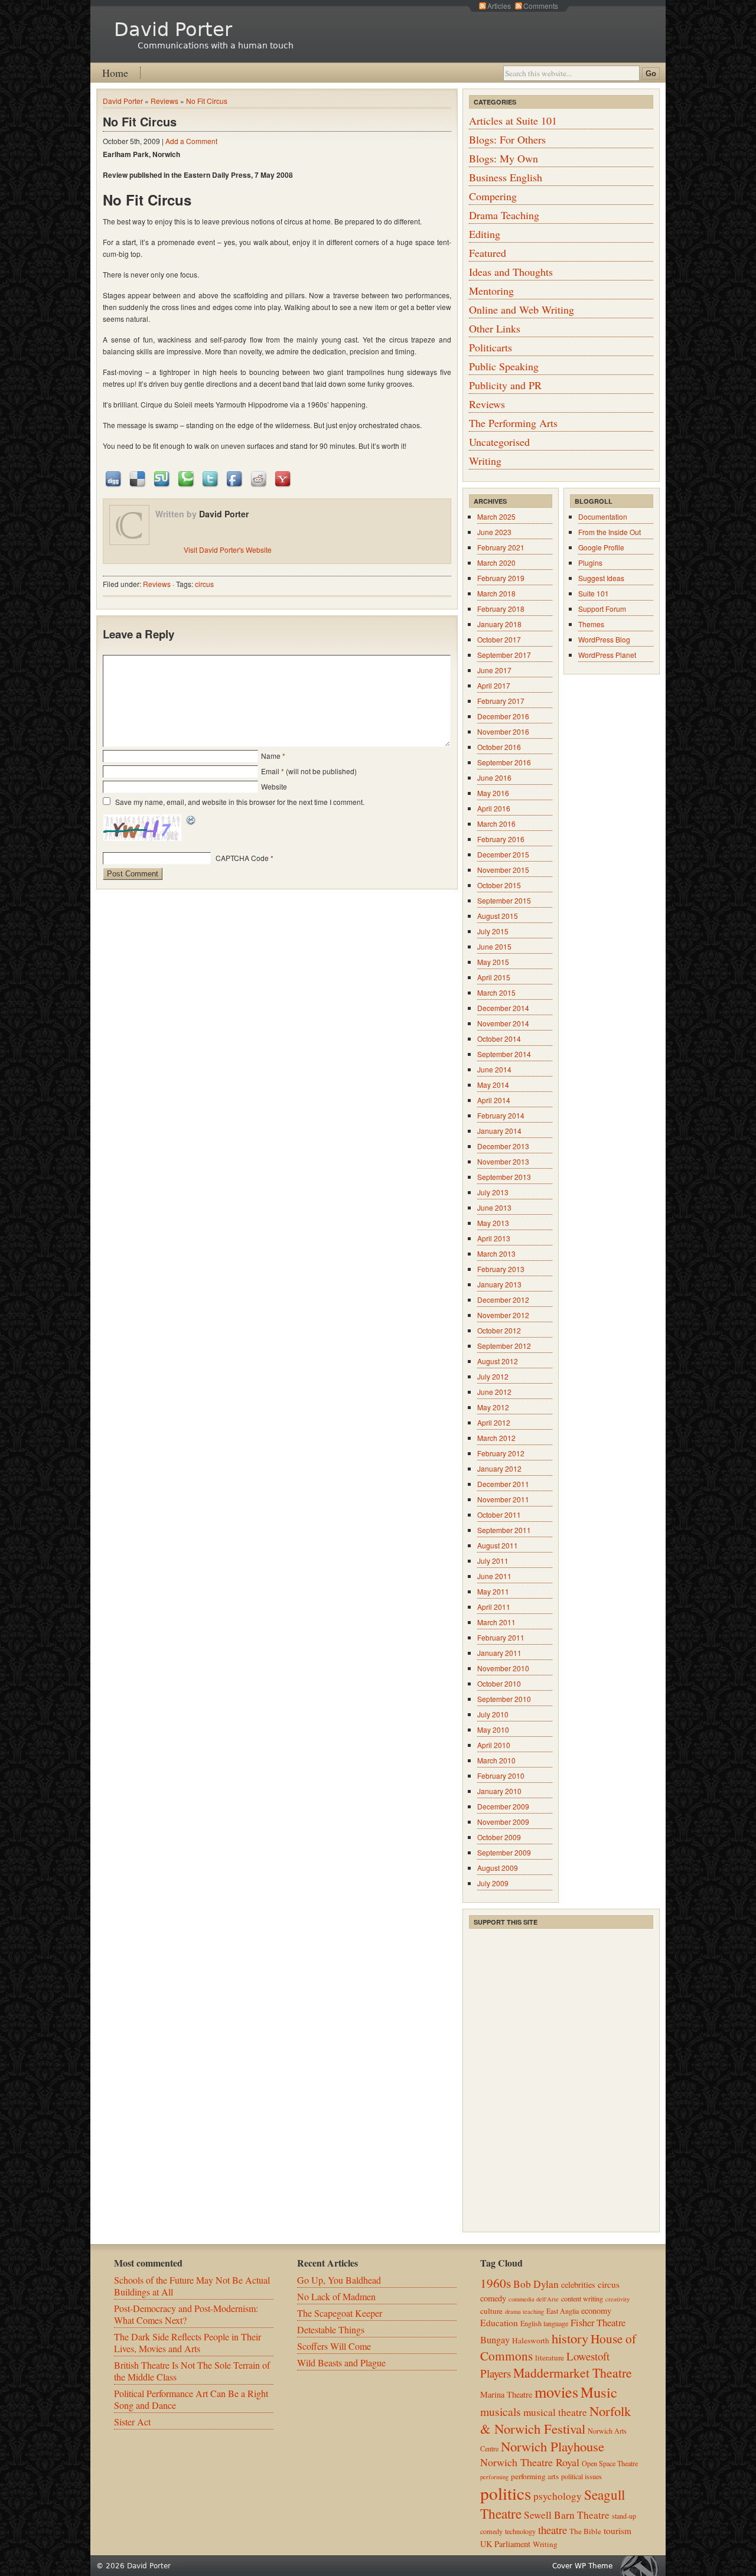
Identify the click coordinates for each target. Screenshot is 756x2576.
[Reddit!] (259, 478)
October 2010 (499, 1683)
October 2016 (499, 747)
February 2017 (501, 701)
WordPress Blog (604, 639)
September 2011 (504, 1530)
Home (115, 73)
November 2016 (503, 731)
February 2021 (501, 547)
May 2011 (493, 1591)
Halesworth (531, 2340)
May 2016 (493, 793)
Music (599, 2392)
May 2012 (493, 1407)
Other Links (495, 328)
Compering (493, 196)
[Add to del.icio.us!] (138, 478)
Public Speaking (504, 366)
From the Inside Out (610, 532)
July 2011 (493, 1561)
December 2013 (503, 1146)
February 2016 (501, 839)
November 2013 (503, 1161)
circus (204, 584)
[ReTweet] (211, 478)
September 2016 (504, 762)
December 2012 (503, 1300)
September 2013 (504, 1177)
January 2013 (499, 1284)
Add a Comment (191, 141)
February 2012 (501, 1453)
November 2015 (503, 870)
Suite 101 (594, 593)
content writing (582, 2298)
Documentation (603, 516)
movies (556, 2391)
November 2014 (503, 1023)
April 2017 (494, 685)
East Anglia (563, 2311)
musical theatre (555, 2412)
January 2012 (499, 1468)
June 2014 (494, 1069)
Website (274, 786)
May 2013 (493, 1223)
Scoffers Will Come (334, 2346)
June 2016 (494, 777)
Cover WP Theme (582, 2566)
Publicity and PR (505, 385)
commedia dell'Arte (534, 2299)
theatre (553, 2530)
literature (550, 2357)
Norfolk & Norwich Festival (555, 2420)
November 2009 (503, 1822)
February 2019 (501, 578)
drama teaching (524, 2311)
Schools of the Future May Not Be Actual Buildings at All (192, 2286)
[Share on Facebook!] (235, 478)
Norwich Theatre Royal (530, 2462)
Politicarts (491, 347)
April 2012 (494, 1422)
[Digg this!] (114, 478)
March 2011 (496, 1622)
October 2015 (499, 885)
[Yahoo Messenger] (283, 478)
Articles (499, 6)
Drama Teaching (504, 215)
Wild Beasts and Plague (341, 2363)
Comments (541, 6)
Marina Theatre (506, 2394)
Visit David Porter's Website (228, 550)
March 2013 (496, 1253)
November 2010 (503, 1668)
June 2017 (494, 670)
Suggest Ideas (601, 578)
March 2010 (496, 1760)
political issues (581, 2476)
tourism (617, 2531)
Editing (485, 234)
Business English (506, 177)
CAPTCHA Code (242, 858)
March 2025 (496, 516)
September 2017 (504, 655)
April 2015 (494, 977)
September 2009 (504, 1852)
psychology (558, 2496)
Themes (591, 624)
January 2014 (499, 1131)
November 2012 (503, 1315)
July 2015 (493, 931)
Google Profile (601, 547)
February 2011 (501, 1637)
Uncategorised (499, 442)
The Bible (585, 2531)
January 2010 (499, 1791)
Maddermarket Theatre (573, 2373)
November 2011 (503, 1499)
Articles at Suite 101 (513, 120)
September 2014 (504, 1054)
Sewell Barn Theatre (567, 2515)
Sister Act (132, 2422)
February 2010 (501, 1776)
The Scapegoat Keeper (340, 2313)
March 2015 (496, 992)
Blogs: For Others (507, 139)
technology (520, 2531)
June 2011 (494, 1576)
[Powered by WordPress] (643, 2566)
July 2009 (493, 1883)
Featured (488, 253)
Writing (485, 461)
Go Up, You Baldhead (339, 2280)
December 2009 (503, 1806)
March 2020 (496, 563)
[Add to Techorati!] (187, 478)
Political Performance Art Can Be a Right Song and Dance (191, 2399)
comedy (493, 2298)
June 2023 (494, 532)
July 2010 (493, 1714)
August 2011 (498, 1545)
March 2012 (496, 1438)
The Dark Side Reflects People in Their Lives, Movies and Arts (188, 2342)
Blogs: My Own (504, 158)
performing (494, 2477)
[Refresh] (191, 821)
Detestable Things (331, 2329)
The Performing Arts (513, 423)
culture (491, 2311)
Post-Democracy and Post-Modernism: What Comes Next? (186, 2314)
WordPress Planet (607, 655)
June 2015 (494, 946)
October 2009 (499, 1837)
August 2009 (498, 1868)
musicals (501, 2411)
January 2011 (499, 1653)
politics (506, 2493)
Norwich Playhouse (553, 2446)
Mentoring (491, 291)
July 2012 (493, 1376)
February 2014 (501, 1115)
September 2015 (504, 900)
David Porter (173, 30)
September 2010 (504, 1699)
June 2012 (494, 1392)
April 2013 (494, 1238)
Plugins (590, 563)
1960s (496, 2283)
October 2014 (499, 1038)
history (570, 2338)
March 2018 (496, 593)
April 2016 (494, 808)
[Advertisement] (558, 2004)
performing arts (535, 2476)
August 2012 (498, 1361)
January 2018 (499, 624)
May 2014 (493, 1085)
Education (499, 2323)
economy (596, 2311)
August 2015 (498, 916)
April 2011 (494, 1607)
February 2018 (501, 609)
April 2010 (494, 1745)
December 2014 (503, 1008)
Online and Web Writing (522, 309)
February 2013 (501, 1269)
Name (271, 756)
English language (544, 2323)
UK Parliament (505, 2544)
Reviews (164, 101)
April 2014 (494, 1100)
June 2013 (494, 1207)
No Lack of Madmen (336, 2296)
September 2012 (504, 1346)
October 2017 (499, 639)
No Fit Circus (207, 101)
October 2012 (499, 1330)
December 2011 (503, 1484)
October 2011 (499, 1514)
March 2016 (496, 824)
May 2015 (493, 962)
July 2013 (493, 1192)
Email (270, 771)
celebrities (578, 2285)
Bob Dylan (536, 2284)
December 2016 (503, 716)
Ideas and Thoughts (511, 272)
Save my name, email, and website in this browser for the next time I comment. (240, 802)
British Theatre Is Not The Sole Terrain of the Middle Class (192, 2371)
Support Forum (602, 609)
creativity (617, 2299)
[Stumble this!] (162, 478)
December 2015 (503, 854)
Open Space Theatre (610, 2463)
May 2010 (493, 1729)
